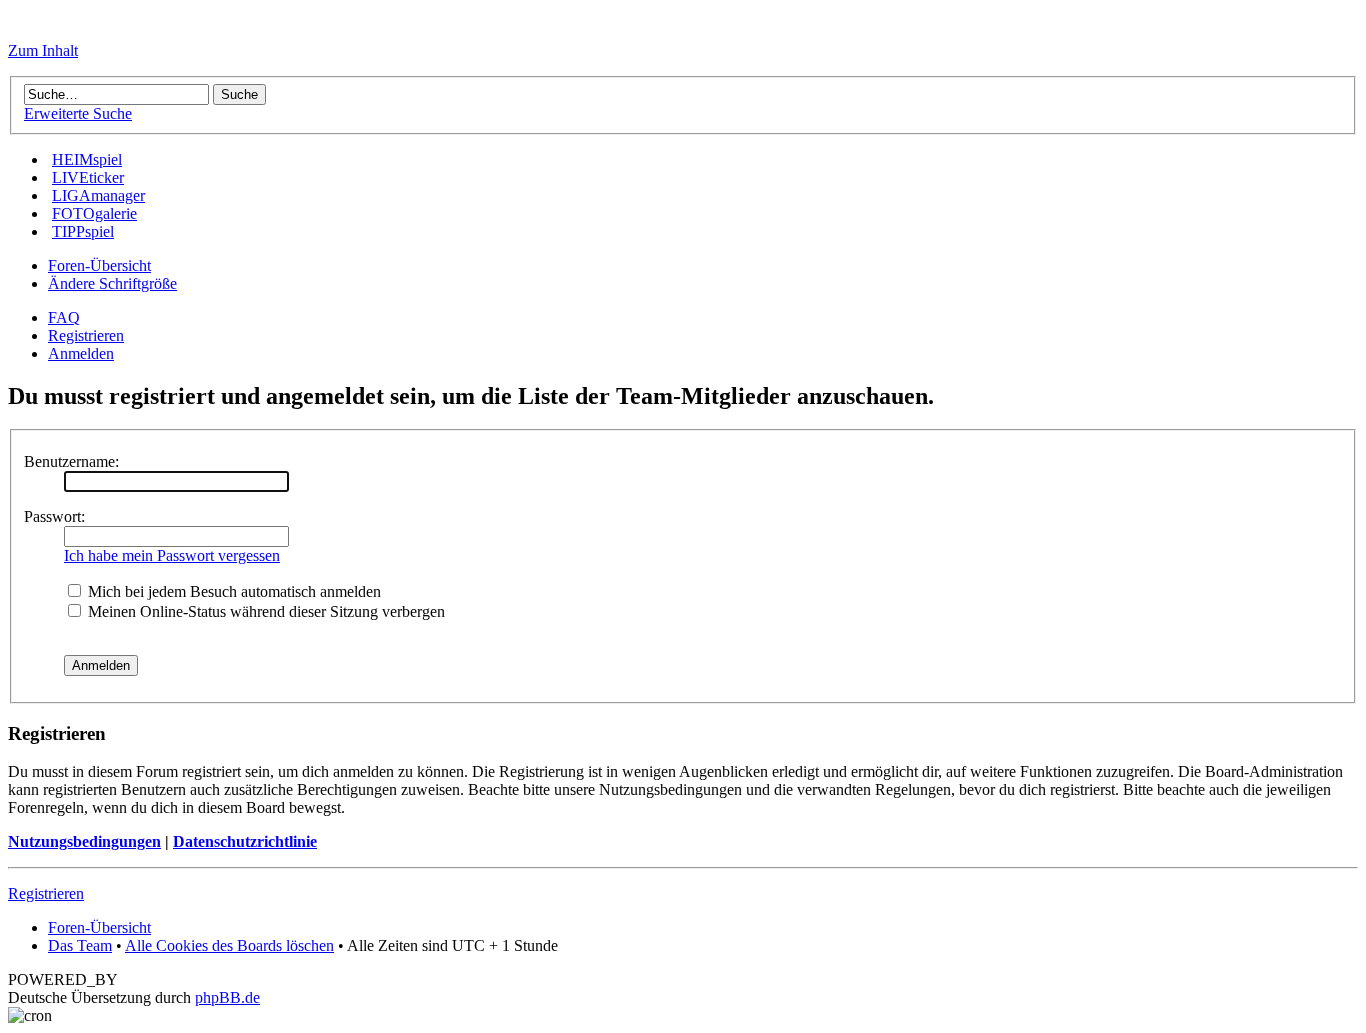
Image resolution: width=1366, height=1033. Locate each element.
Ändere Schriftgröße (112, 283)
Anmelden (81, 353)
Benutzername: (71, 461)
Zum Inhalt (43, 50)
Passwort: (54, 516)
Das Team (80, 945)
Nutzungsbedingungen (84, 841)
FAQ (64, 317)
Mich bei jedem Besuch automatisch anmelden (232, 591)
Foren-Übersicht (99, 265)
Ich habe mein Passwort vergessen (172, 555)
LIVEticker (88, 177)
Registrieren (86, 335)
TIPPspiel (83, 231)
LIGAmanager (98, 195)
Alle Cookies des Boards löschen (229, 945)
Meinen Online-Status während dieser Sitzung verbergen (264, 611)
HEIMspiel (87, 159)
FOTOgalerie (94, 213)
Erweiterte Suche (78, 113)
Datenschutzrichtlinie (245, 841)
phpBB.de (227, 997)
